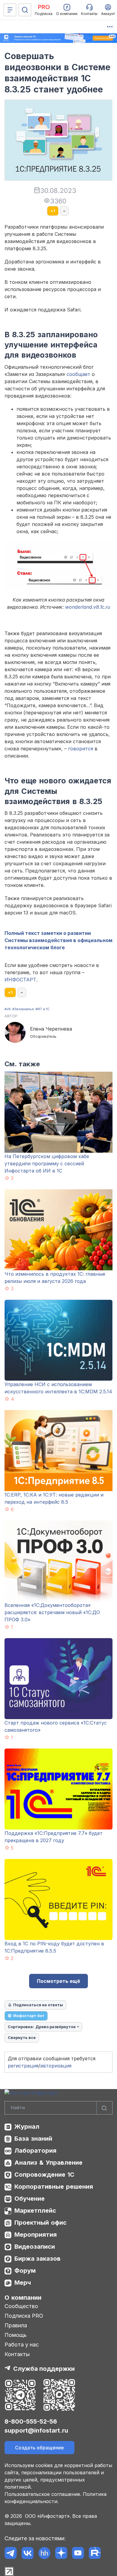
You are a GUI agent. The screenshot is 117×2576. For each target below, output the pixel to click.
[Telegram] (11, 2553)
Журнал (27, 2127)
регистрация (23, 2066)
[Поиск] (25, 10)
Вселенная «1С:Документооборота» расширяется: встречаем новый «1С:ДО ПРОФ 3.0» (52, 1612)
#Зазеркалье (23, 1009)
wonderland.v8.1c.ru (88, 607)
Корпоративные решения (54, 2187)
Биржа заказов (37, 2259)
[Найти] (104, 2108)
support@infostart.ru (36, 2430)
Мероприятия (36, 2235)
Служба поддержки (44, 2369)
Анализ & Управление (48, 2163)
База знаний (33, 2139)
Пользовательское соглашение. (43, 2494)
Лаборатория (35, 2151)
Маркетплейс (35, 2211)
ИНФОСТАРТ (20, 980)
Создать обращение (39, 2448)
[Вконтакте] (27, 2553)
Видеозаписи (35, 2247)
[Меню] (10, 10)
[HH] (44, 2553)
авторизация (56, 2066)
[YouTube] (78, 2553)
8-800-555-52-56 (31, 2421)
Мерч (23, 2283)
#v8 (8, 1009)
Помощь (16, 2335)
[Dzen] (61, 2553)
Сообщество (21, 2306)
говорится (81, 749)
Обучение (30, 2199)
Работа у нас (22, 2345)
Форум (25, 2271)
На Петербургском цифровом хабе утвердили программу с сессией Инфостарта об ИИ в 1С (47, 1163)
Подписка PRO (24, 2316)
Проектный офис (40, 2223)
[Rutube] (95, 2553)
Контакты (17, 2354)
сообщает (78, 374)
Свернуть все (22, 2037)
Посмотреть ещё (58, 1981)
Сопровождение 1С (44, 2175)
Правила (16, 2325)
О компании (23, 2298)
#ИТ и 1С (42, 1009)
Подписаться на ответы (38, 2005)
